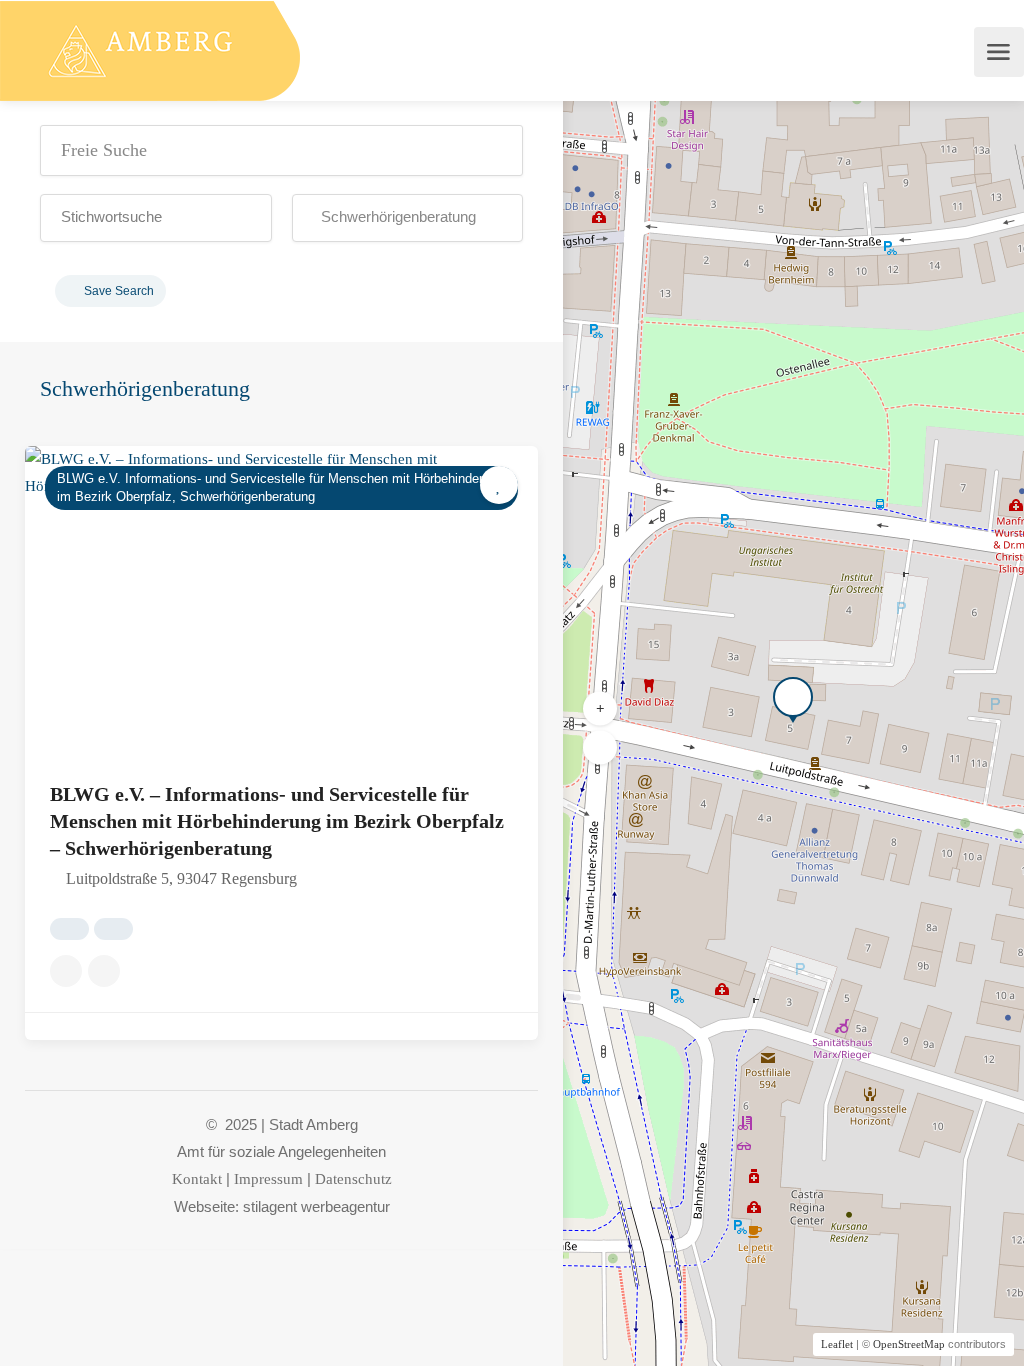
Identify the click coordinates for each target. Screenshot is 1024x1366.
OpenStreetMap (909, 1344)
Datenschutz (353, 1179)
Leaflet (837, 1344)
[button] (156, 218)
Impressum (268, 1179)
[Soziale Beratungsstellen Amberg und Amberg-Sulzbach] (150, 49)
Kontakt (197, 1179)
